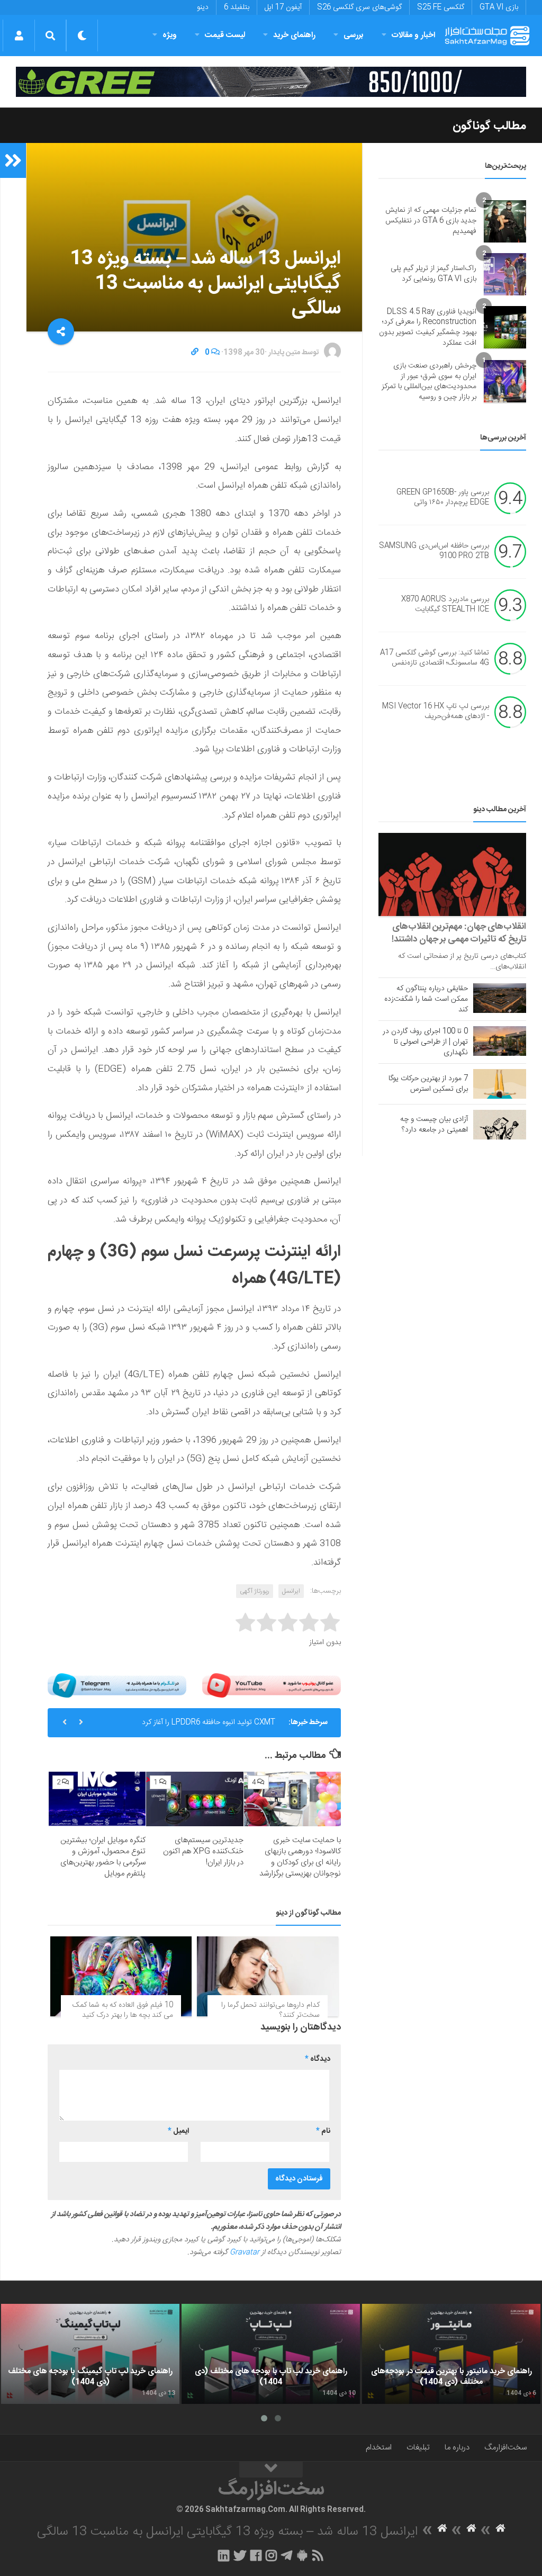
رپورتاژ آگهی (255, 1591)
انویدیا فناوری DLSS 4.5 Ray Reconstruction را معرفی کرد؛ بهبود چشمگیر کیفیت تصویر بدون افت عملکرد (428, 327)
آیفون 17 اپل (283, 7)
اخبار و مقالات (413, 35)
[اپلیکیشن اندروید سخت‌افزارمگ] (302, 2555)
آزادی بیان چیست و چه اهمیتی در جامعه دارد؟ (434, 1125)
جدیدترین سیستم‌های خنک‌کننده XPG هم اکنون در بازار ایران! (203, 1851)
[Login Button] (19, 35)
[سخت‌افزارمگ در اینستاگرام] (271, 2555)
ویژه (170, 35)
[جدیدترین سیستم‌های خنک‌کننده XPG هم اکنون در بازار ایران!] (195, 1799)
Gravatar (245, 2252)
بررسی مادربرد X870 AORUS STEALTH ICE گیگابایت (445, 605)
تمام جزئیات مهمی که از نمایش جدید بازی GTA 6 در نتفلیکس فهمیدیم (431, 221)
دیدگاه (318, 2059)
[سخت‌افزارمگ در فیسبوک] (256, 2555)
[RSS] (318, 2555)
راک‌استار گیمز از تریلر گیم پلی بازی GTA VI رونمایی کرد (433, 274)
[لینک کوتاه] (195, 353)
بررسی (354, 35)
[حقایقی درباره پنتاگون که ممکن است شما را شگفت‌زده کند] (500, 998)
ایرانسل (291, 1591)
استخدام (379, 2448)
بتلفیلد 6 (237, 7)
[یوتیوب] (272, 1685)
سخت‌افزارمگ (505, 2448)
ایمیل (178, 2131)
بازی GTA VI (499, 7)
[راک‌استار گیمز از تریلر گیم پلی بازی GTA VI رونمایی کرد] (505, 274)
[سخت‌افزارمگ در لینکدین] (224, 2555)
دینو (203, 7)
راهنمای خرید (294, 35)
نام (323, 2131)
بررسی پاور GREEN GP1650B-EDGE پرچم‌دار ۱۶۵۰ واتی (443, 498)
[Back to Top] (271, 2470)
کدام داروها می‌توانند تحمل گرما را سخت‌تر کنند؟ (270, 2010)
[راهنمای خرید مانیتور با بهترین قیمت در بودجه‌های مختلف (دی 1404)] (451, 2354)
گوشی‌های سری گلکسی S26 (359, 7)
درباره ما (457, 2448)
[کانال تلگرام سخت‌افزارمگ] (287, 2555)
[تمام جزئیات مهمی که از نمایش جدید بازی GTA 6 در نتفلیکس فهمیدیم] (505, 221)
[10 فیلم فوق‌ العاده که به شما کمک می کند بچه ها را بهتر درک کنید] (121, 1976)
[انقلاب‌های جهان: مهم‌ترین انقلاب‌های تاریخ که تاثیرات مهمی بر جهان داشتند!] (452, 874)
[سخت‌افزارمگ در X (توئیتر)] (240, 2555)
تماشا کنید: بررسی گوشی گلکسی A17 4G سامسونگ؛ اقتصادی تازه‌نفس (435, 658)
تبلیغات (418, 2448)
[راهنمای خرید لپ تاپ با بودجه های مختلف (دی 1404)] (271, 2354)
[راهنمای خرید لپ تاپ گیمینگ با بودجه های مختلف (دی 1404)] (90, 2354)
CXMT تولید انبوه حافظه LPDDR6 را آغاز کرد (209, 1722)
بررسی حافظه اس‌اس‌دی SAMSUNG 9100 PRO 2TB (434, 551)
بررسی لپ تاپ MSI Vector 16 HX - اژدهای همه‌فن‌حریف (436, 712)
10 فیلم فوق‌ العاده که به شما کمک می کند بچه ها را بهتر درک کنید (123, 2010)
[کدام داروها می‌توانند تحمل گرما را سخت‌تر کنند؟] (268, 1976)
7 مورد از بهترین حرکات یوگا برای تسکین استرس (428, 1084)
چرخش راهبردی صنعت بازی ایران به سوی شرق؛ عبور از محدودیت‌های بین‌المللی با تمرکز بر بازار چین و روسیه (429, 382)
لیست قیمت (225, 35)
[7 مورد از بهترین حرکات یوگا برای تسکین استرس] (500, 1084)
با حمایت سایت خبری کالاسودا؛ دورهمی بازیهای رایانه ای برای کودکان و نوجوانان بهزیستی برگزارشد (300, 1857)
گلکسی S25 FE (441, 7)
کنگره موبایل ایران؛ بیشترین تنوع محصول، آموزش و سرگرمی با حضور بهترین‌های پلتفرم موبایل (103, 1857)
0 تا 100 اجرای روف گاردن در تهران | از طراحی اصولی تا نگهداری (425, 1042)
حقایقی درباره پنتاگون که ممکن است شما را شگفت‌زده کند (426, 999)
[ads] (271, 82)
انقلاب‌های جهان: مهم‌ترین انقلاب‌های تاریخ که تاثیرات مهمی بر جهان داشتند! (459, 933)
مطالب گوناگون (489, 126)
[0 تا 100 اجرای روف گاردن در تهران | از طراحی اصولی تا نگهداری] (500, 1041)
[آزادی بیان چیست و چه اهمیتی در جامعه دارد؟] (500, 1125)
